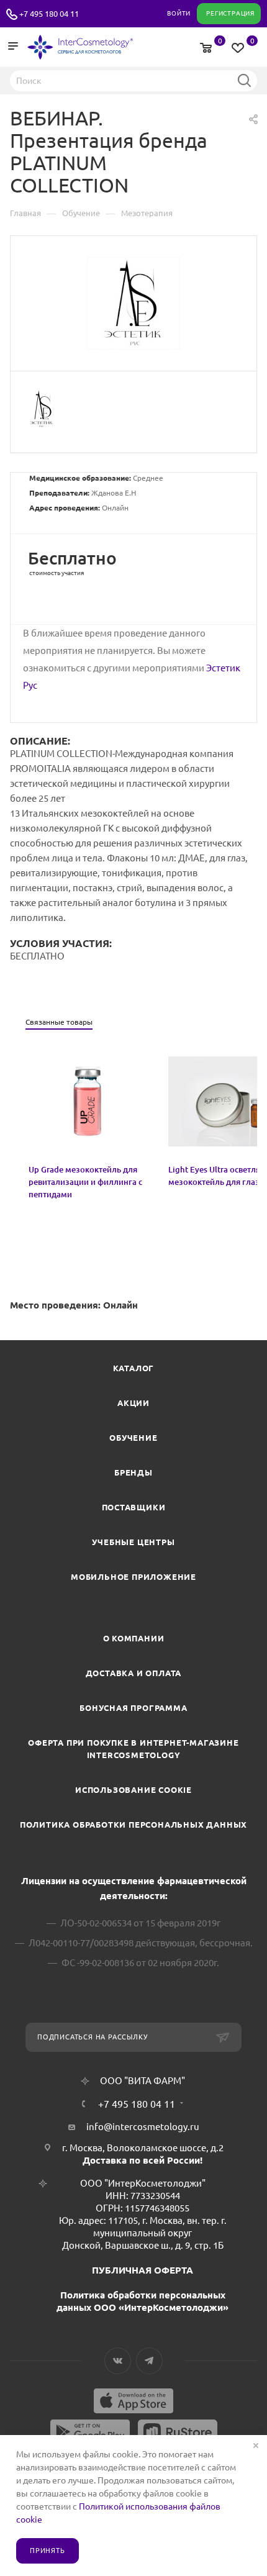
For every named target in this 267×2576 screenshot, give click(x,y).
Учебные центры (133, 1542)
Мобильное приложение (133, 1577)
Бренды (133, 1472)
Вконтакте (118, 2361)
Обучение (133, 1438)
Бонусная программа (133, 1708)
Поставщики (134, 1507)
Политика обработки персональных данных (133, 1825)
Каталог (134, 1368)
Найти (244, 80)
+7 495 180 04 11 (49, 14)
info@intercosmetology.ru (143, 2127)
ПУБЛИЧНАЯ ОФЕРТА (143, 2270)
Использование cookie (133, 1790)
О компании (134, 1638)
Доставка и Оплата (134, 1673)
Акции (133, 1403)
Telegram (149, 2361)
